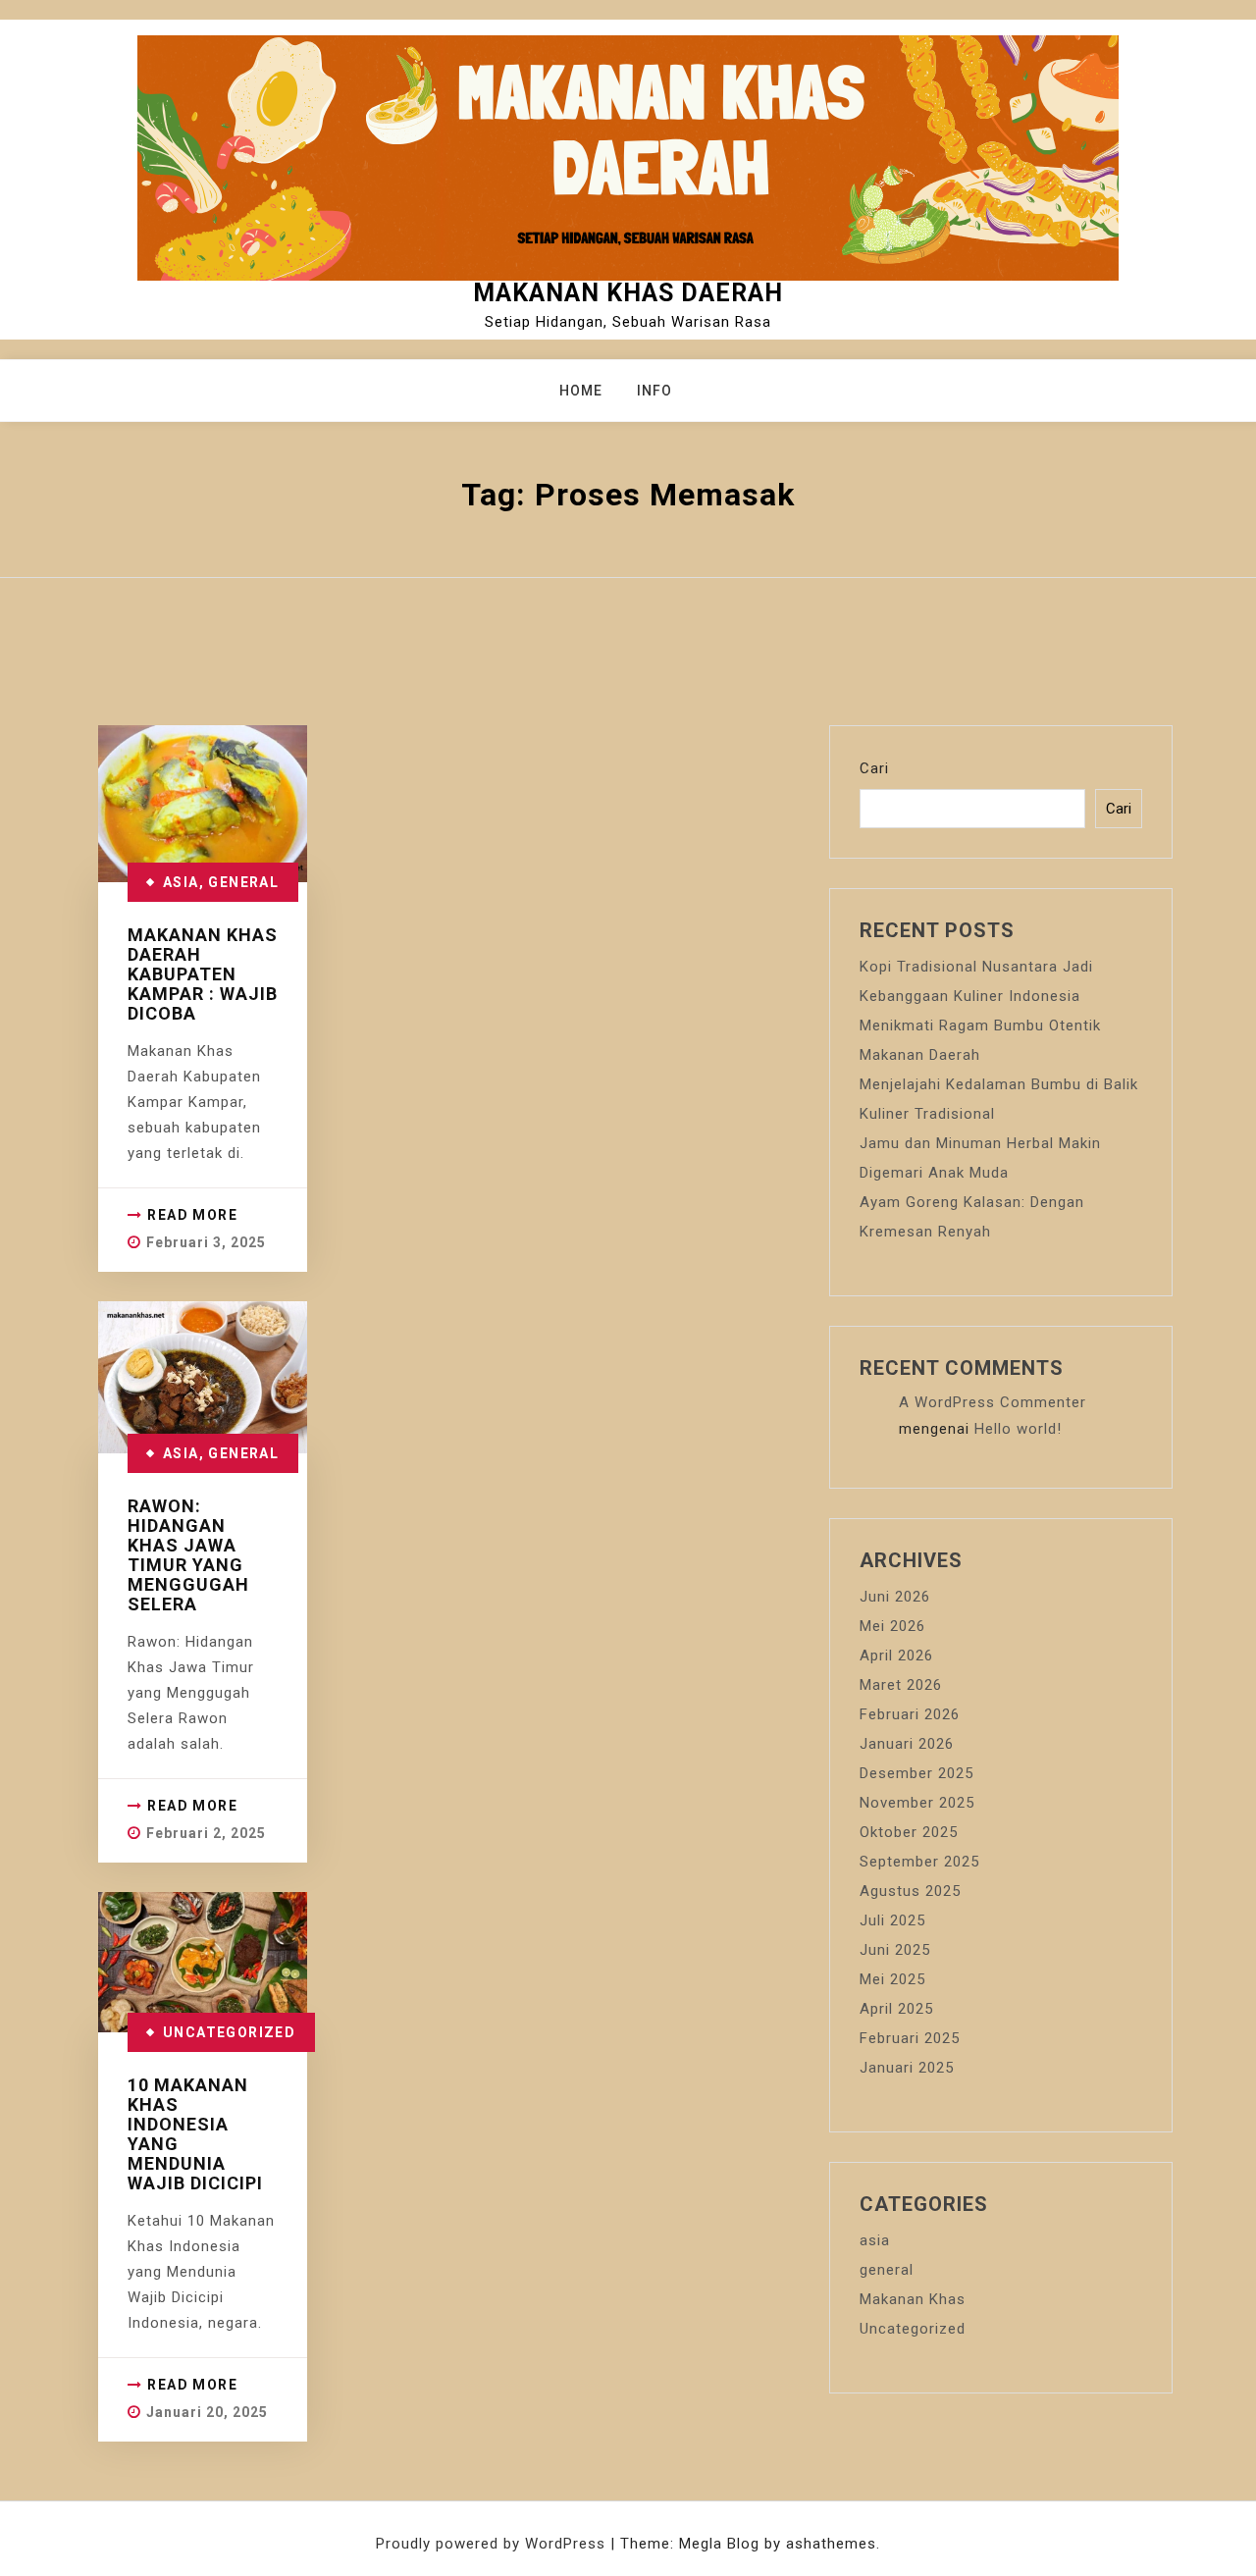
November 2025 (917, 1803)
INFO (654, 391)
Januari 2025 (907, 2068)
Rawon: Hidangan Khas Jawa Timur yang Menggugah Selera (188, 1555)
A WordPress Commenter (993, 1402)
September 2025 (919, 1862)
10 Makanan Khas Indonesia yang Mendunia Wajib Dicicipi (195, 2134)
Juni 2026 (895, 1597)
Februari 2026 (910, 1714)
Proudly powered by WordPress (493, 2544)
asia (181, 882)
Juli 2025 (892, 1920)
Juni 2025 (895, 1950)
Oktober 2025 (909, 1832)
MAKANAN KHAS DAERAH (628, 293)
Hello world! (1018, 1429)
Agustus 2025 (910, 1891)
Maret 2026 (901, 1685)
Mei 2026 (892, 1626)
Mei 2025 (892, 1979)
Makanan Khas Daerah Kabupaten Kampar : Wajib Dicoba (203, 974)
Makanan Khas (913, 2299)
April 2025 (896, 2009)
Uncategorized (229, 2032)
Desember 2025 (916, 1773)
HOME (581, 391)
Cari (874, 768)
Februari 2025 (910, 2038)
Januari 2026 (907, 1744)
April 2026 (896, 1656)
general (243, 882)
